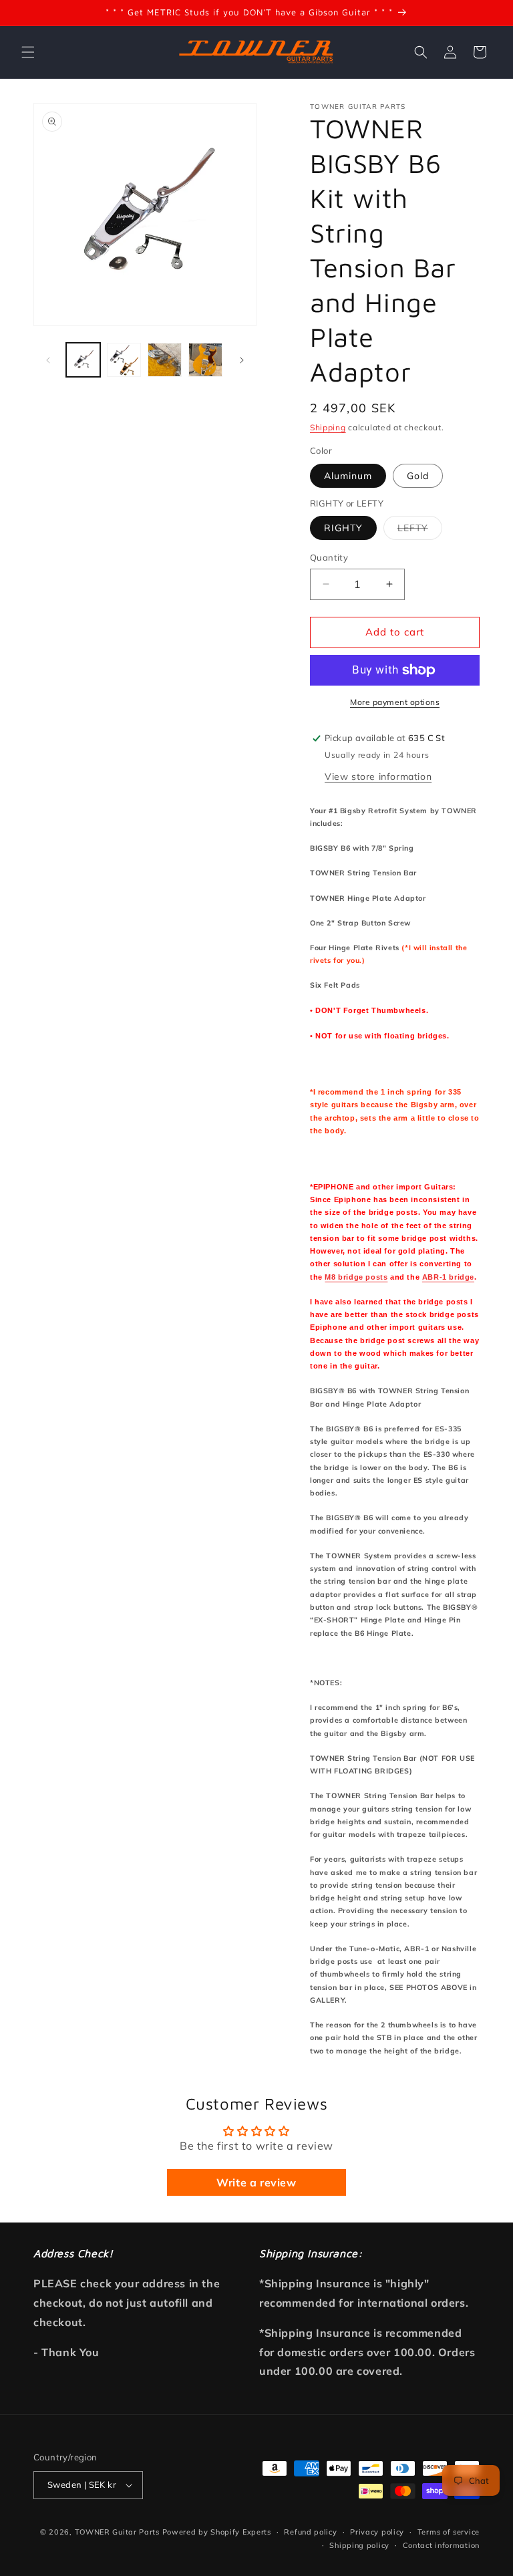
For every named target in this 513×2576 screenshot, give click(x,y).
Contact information (441, 2545)
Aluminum (348, 476)
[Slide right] (242, 360)
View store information (378, 776)
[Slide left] (48, 360)
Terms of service (449, 2532)
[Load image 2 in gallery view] (124, 360)
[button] (28, 52)
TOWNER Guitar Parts (117, 2532)
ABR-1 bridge (448, 1277)
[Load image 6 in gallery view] (165, 360)
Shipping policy (359, 2545)
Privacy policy (377, 2532)
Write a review (256, 2182)
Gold (418, 476)
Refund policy (310, 2532)
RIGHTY (343, 528)
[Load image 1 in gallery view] (83, 360)
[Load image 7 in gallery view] (205, 360)
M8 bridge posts (356, 1277)
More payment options (395, 702)
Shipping (328, 427)
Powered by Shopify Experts (217, 2532)
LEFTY (420, 531)
